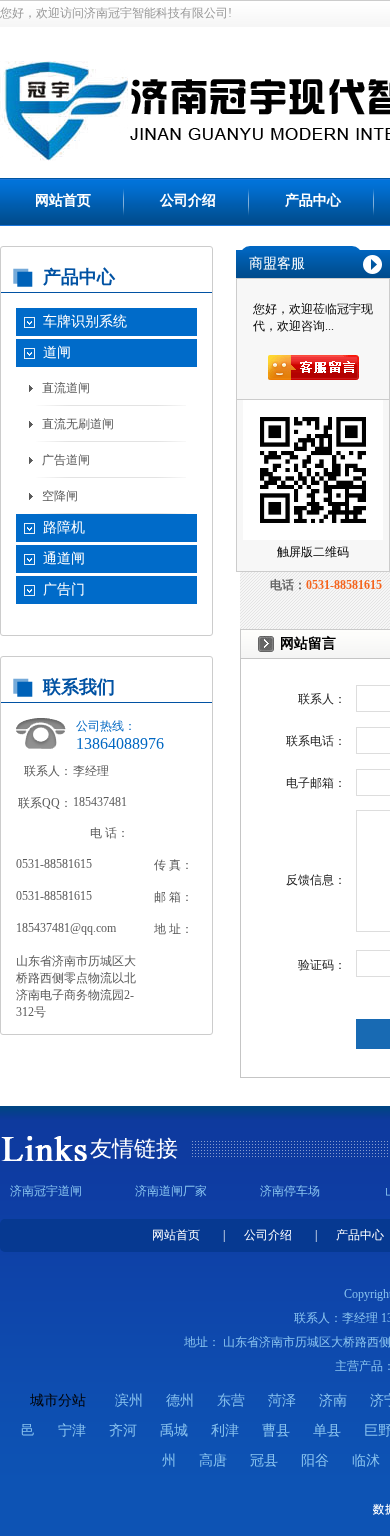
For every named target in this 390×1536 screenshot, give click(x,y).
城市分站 (58, 1400)
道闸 (57, 352)
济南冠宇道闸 (46, 1191)
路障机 (64, 527)
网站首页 (63, 200)
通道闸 (64, 558)
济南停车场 (290, 1191)
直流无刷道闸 (78, 424)
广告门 (64, 589)
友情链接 (134, 1148)
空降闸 (60, 496)
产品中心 (313, 200)
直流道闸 (66, 388)
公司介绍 (188, 200)
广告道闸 (66, 460)
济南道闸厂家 (171, 1191)
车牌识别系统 (85, 321)
